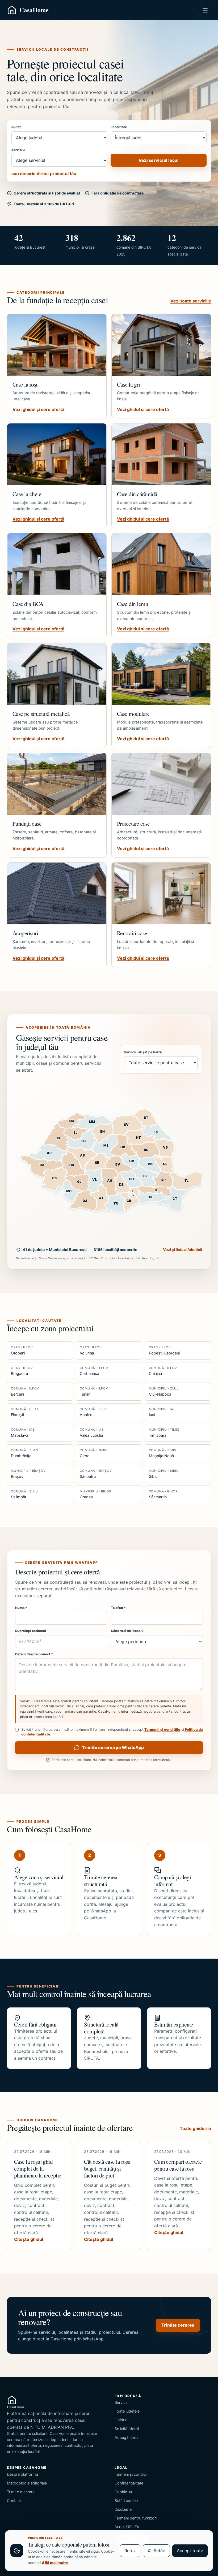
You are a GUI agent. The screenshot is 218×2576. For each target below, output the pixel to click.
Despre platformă (22, 2474)
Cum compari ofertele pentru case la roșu (178, 2165)
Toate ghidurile (195, 2128)
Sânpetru (96, 1474)
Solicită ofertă (127, 2429)
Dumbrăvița (25, 1453)
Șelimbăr (24, 1494)
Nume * (21, 1608)
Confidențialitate (129, 2483)
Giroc (93, 1453)
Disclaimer (124, 2509)
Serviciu (18, 150)
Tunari (94, 1391)
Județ (16, 127)
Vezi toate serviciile (191, 301)
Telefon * (118, 1608)
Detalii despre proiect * (34, 1654)
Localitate (119, 127)
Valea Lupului (92, 1432)
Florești (24, 1412)
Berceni (25, 1391)
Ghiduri (121, 2420)
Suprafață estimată (31, 1631)
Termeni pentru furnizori (136, 2518)
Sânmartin (163, 1494)
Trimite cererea (178, 2325)
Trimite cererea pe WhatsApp (113, 1747)
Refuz (130, 2551)
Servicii (121, 2402)
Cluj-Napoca (164, 1391)
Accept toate (190, 2551)
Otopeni (22, 1350)
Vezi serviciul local (159, 160)
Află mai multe (55, 2563)
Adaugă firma (127, 2437)
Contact (14, 2501)
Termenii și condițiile (162, 1729)
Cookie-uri (124, 2492)
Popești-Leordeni (164, 1350)
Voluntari (91, 1350)
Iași (163, 1412)
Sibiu (164, 1474)
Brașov (28, 1474)
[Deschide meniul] (205, 10)
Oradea (96, 1494)
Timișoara (164, 1432)
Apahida (93, 1412)
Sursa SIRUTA (127, 2527)
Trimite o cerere (21, 2492)
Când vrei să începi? (127, 1631)
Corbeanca (94, 1371)
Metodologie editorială (27, 2483)
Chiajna (163, 1371)
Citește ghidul (29, 2239)
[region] (109, 1161)
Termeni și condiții (131, 2474)
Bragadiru (22, 1371)
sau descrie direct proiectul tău (44, 174)
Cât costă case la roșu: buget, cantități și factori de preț (108, 2168)
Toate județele (127, 2411)
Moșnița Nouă (163, 1453)
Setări (160, 2551)
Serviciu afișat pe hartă (143, 1052)
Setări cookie (126, 2501)
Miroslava (23, 1432)
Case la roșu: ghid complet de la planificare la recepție (38, 2168)
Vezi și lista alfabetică (183, 1250)
